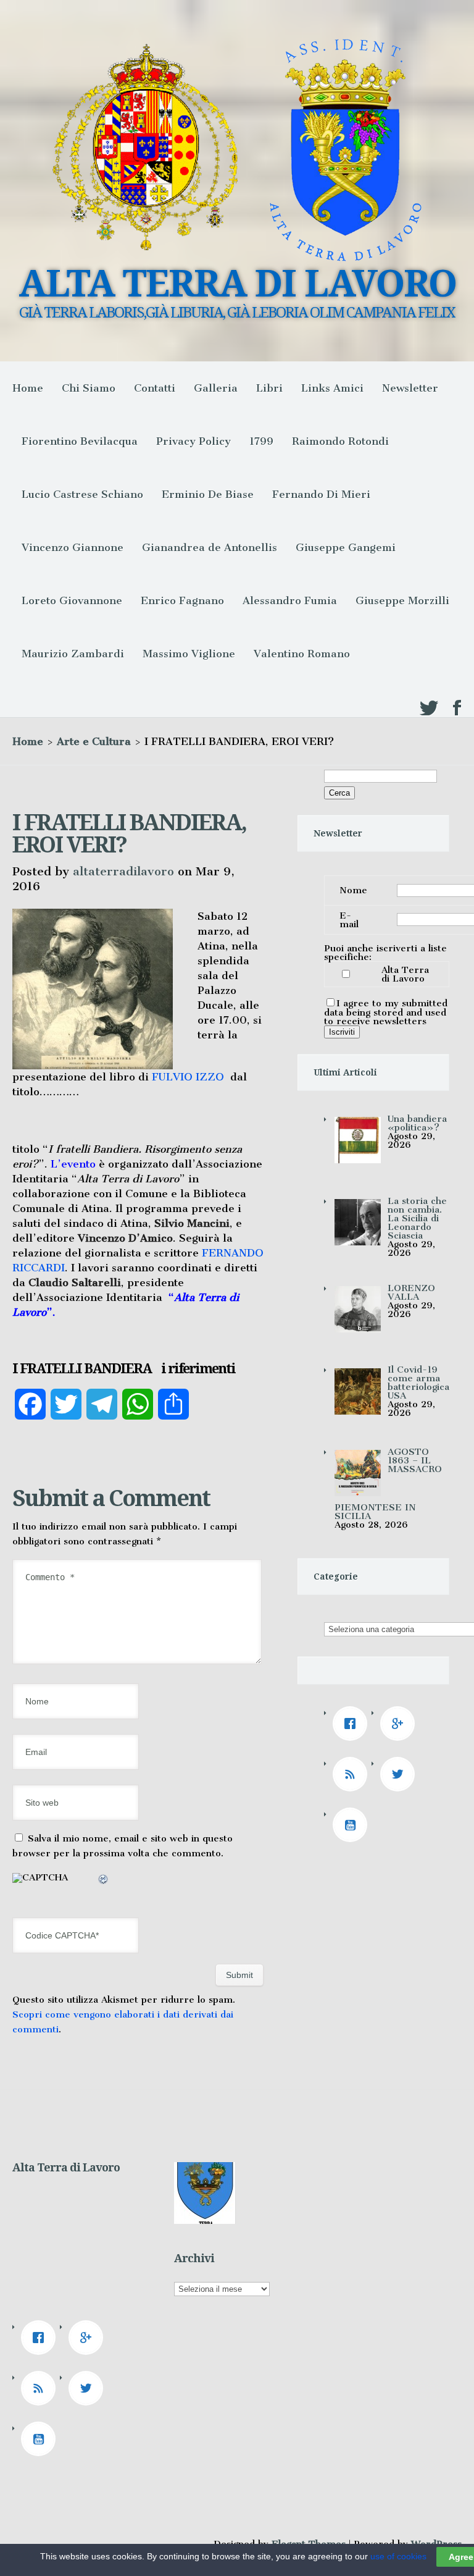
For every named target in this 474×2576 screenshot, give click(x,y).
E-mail (349, 920)
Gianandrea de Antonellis (210, 547)
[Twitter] (401, 1774)
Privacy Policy (193, 441)
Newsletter (410, 388)
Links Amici (332, 388)
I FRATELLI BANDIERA (82, 1369)
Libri (269, 388)
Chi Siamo (89, 388)
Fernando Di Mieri (321, 494)
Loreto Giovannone (72, 600)
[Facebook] (353, 1724)
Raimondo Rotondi (340, 441)
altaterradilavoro (123, 871)
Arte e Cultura (94, 741)
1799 (261, 441)
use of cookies (398, 2556)
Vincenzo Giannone (73, 547)
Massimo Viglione (189, 654)
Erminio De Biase (208, 494)
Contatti (155, 388)
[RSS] (353, 1774)
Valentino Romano (302, 654)
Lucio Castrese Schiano (82, 494)
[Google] (401, 1724)
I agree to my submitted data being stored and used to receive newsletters (386, 1012)
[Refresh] (104, 1881)
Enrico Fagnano (182, 600)
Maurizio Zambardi (73, 654)
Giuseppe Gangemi (346, 547)
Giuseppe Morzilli (402, 600)
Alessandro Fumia (290, 600)
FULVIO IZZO (188, 1077)
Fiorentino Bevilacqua (80, 441)
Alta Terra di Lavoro (405, 974)
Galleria (216, 388)
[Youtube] (353, 1825)
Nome (353, 890)
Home (28, 388)
